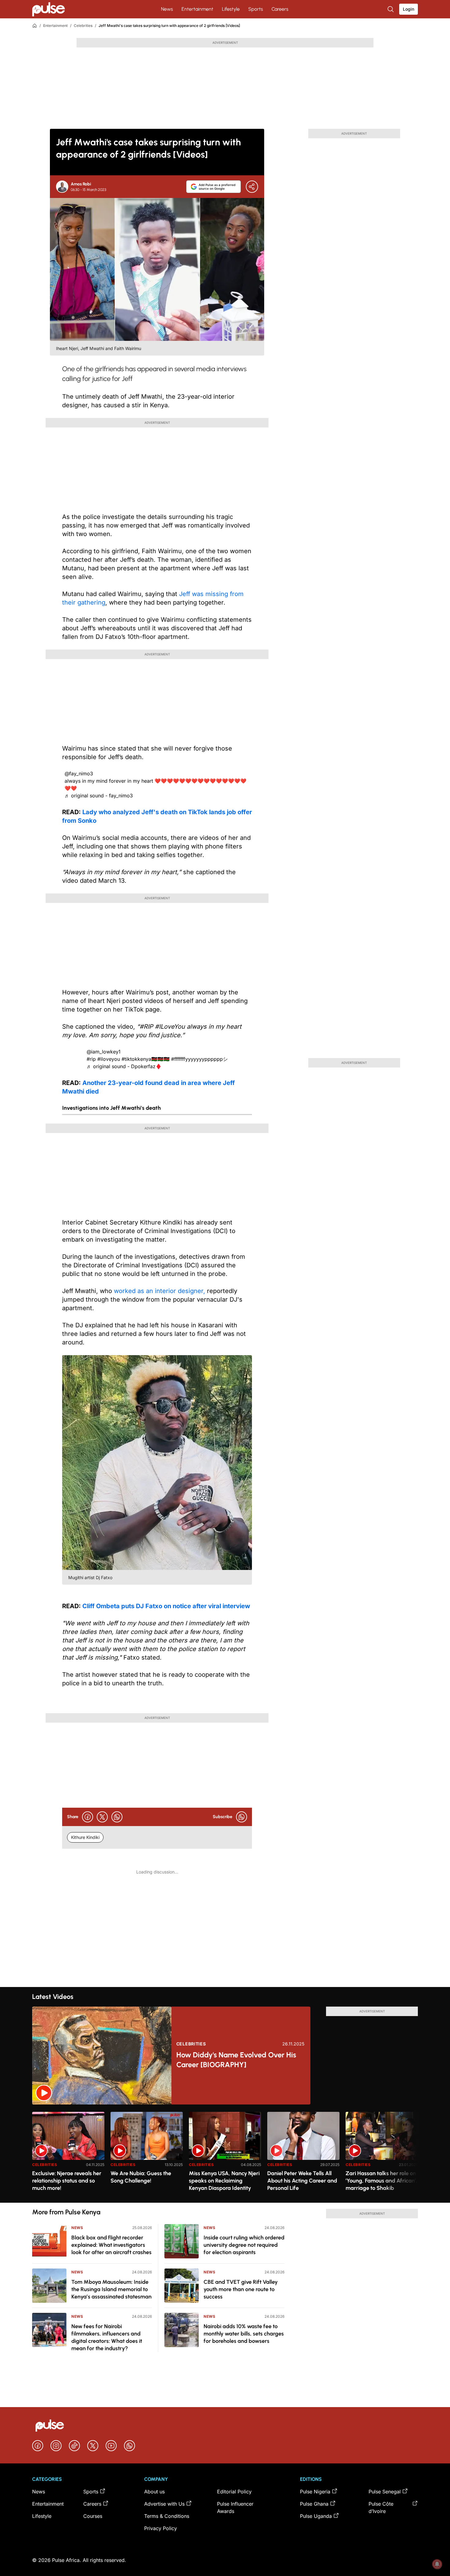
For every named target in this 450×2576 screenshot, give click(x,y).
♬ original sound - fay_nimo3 (99, 796)
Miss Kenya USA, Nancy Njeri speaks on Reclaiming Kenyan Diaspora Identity (224, 2181)
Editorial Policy (234, 2492)
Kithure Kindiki (85, 1837)
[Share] (252, 187)
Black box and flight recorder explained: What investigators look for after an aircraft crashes (111, 2245)
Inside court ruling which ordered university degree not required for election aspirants (244, 2245)
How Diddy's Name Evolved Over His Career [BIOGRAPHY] (236, 2060)
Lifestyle (231, 9)
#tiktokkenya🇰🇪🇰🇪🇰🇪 (146, 1059)
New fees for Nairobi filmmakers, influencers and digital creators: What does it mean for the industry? (107, 2337)
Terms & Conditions (167, 2516)
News (167, 9)
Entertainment (197, 9)
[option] (68, 2155)
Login (409, 9)
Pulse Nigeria (315, 2492)
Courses (93, 2516)
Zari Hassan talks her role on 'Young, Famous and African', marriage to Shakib (381, 2181)
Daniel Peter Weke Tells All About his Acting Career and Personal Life (302, 2181)
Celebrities (83, 26)
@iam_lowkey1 (104, 1052)
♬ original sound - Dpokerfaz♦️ (124, 1066)
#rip (91, 1059)
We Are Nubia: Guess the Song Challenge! (141, 2177)
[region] (225, 2154)
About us (154, 2492)
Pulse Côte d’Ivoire (381, 2507)
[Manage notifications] (437, 2564)
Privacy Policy (161, 2528)
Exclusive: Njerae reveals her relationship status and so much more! (67, 2181)
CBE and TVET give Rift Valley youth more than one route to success (241, 2289)
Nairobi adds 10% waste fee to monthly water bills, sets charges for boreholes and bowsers (244, 2334)
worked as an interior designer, (159, 1291)
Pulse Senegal (385, 2492)
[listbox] (225, 2154)
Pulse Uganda (316, 2516)
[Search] (391, 9)
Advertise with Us (164, 2504)
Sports (256, 9)
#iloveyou (109, 1059)
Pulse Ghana (314, 2504)
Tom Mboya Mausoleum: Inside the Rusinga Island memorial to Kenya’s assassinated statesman (111, 2289)
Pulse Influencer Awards (235, 2507)
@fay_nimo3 (79, 774)
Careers (280, 9)
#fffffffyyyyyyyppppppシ (199, 1059)
